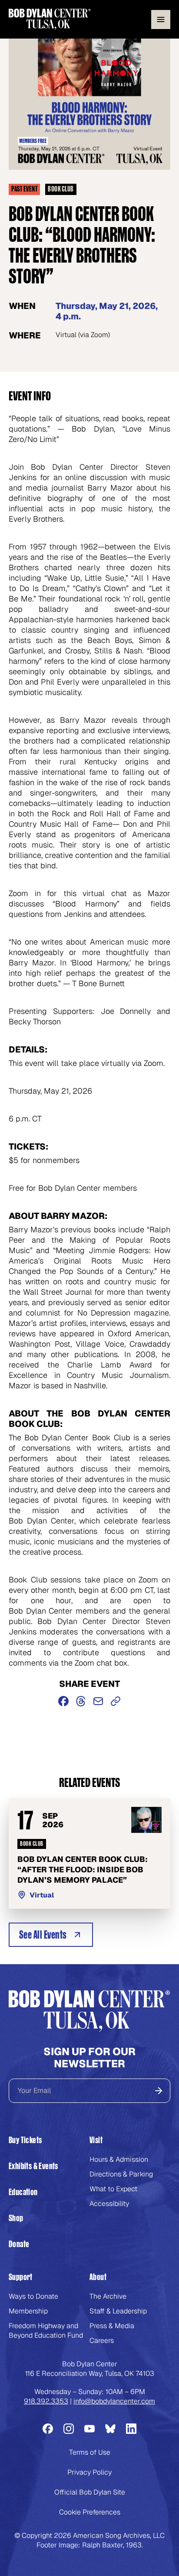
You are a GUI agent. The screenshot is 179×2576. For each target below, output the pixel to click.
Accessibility (109, 2204)
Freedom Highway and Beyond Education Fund (46, 2331)
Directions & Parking (121, 2174)
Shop (16, 2218)
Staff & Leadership (118, 2311)
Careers (102, 2340)
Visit (96, 2140)
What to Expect (113, 2189)
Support (21, 2277)
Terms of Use (90, 2452)
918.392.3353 (46, 2401)
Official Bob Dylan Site (90, 2492)
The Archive (108, 2296)
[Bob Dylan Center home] (50, 19)
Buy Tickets (25, 2140)
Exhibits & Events (33, 2166)
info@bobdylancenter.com (114, 2401)
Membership (28, 2311)
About (98, 2277)
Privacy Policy (89, 2472)
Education (23, 2192)
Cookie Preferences (90, 2512)
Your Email (34, 2090)
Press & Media (112, 2326)
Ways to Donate (33, 2296)
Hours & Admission (119, 2159)
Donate (19, 2244)
